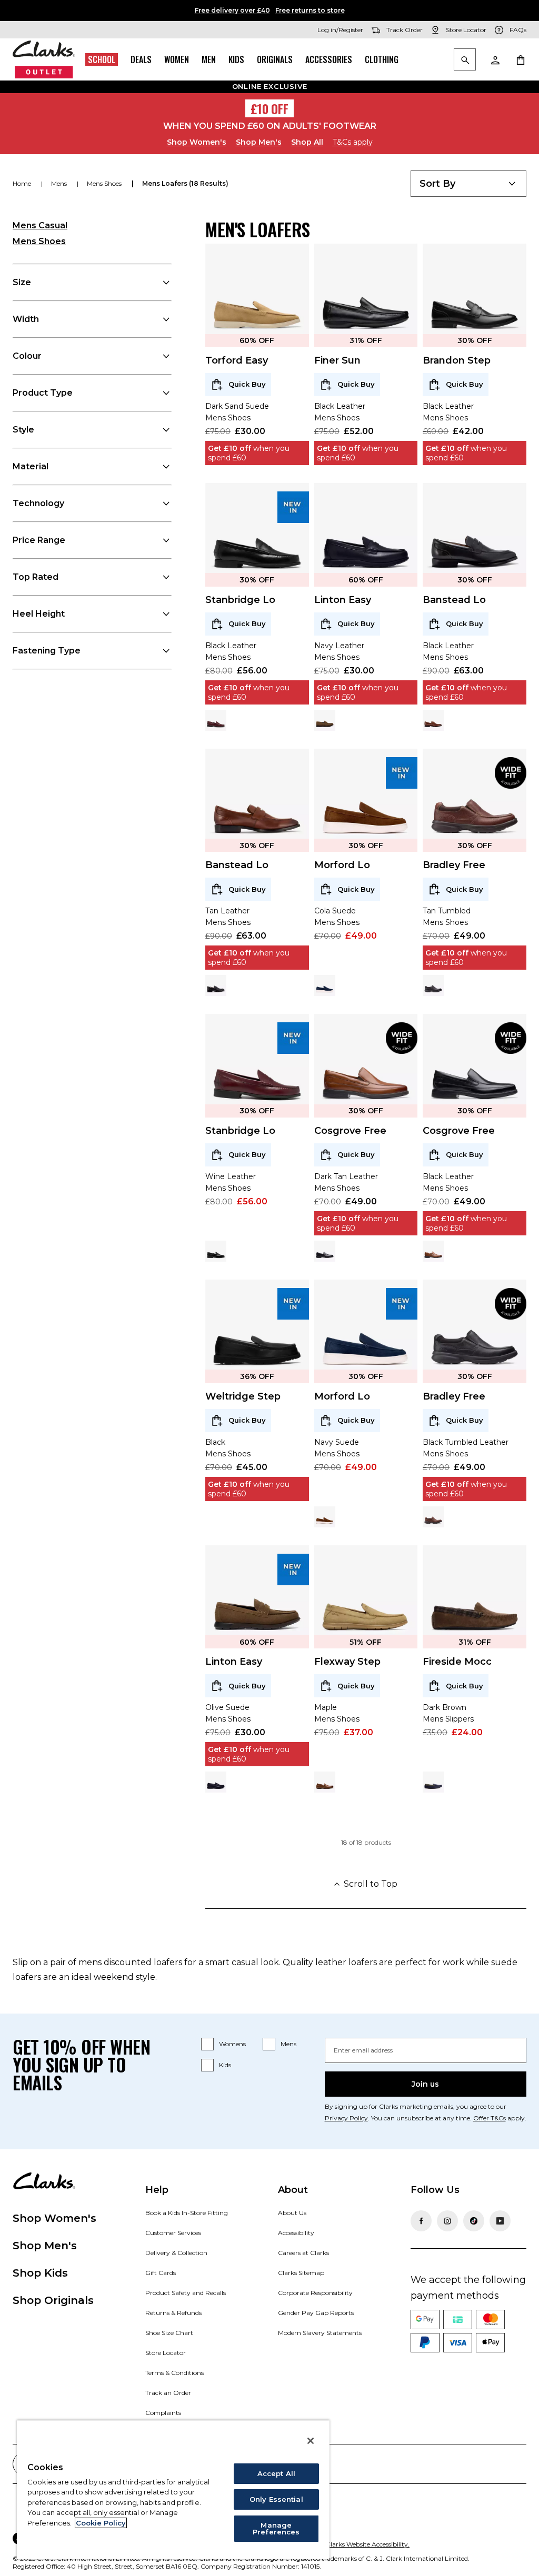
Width (26, 319)
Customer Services (173, 2233)
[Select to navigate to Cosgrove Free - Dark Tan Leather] (433, 1251)
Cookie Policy (101, 2523)
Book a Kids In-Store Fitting (187, 2213)
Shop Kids (40, 2273)
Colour (27, 356)
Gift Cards (161, 2273)
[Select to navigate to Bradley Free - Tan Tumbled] (433, 1517)
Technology (38, 503)
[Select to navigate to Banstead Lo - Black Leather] (216, 985)
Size (22, 282)
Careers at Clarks (303, 2253)
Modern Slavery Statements (320, 2333)
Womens (232, 2044)
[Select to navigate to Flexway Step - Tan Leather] (325, 1782)
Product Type (43, 393)
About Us (292, 2213)
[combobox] (468, 184)
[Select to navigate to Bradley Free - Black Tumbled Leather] (433, 985)
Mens (288, 2044)
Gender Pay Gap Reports (316, 2313)
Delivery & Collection (176, 2253)
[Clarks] (44, 59)
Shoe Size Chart (169, 2333)
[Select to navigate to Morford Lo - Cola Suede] (325, 1517)
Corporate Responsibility (315, 2293)
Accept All (276, 2473)
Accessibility (296, 2233)
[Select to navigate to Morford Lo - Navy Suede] (325, 985)
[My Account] (495, 59)
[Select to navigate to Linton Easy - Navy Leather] (216, 1782)
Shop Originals (53, 2300)
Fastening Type (47, 651)
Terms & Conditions (174, 2373)
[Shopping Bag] (520, 59)
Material (31, 466)
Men (209, 59)
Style (23, 430)
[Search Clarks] (465, 60)
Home (23, 183)
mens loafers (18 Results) (185, 183)
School (102, 59)
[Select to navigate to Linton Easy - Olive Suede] (325, 720)
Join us (425, 2084)
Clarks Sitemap (301, 2273)
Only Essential (276, 2499)
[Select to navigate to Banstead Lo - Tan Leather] (433, 720)
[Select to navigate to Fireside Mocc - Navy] (433, 1782)
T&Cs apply (353, 142)
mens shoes (105, 183)
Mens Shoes (39, 241)
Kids (236, 59)
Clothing (382, 59)
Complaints (163, 2413)
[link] (293, 507)
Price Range (39, 540)
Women (177, 59)
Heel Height (39, 614)
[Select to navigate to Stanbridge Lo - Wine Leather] (216, 720)
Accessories (329, 59)
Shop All (307, 142)
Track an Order (168, 2393)
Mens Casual (40, 225)
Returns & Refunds (173, 2313)
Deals (141, 59)
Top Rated (36, 577)
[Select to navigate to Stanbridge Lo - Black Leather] (216, 1251)
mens (60, 183)
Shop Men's (259, 142)
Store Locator (166, 2353)
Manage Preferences (276, 2528)
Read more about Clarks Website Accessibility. (340, 2544)
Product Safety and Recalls (186, 2293)
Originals (275, 59)
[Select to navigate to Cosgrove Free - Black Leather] (325, 1251)
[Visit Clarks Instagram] (447, 2221)
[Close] (311, 2441)
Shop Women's (197, 142)
